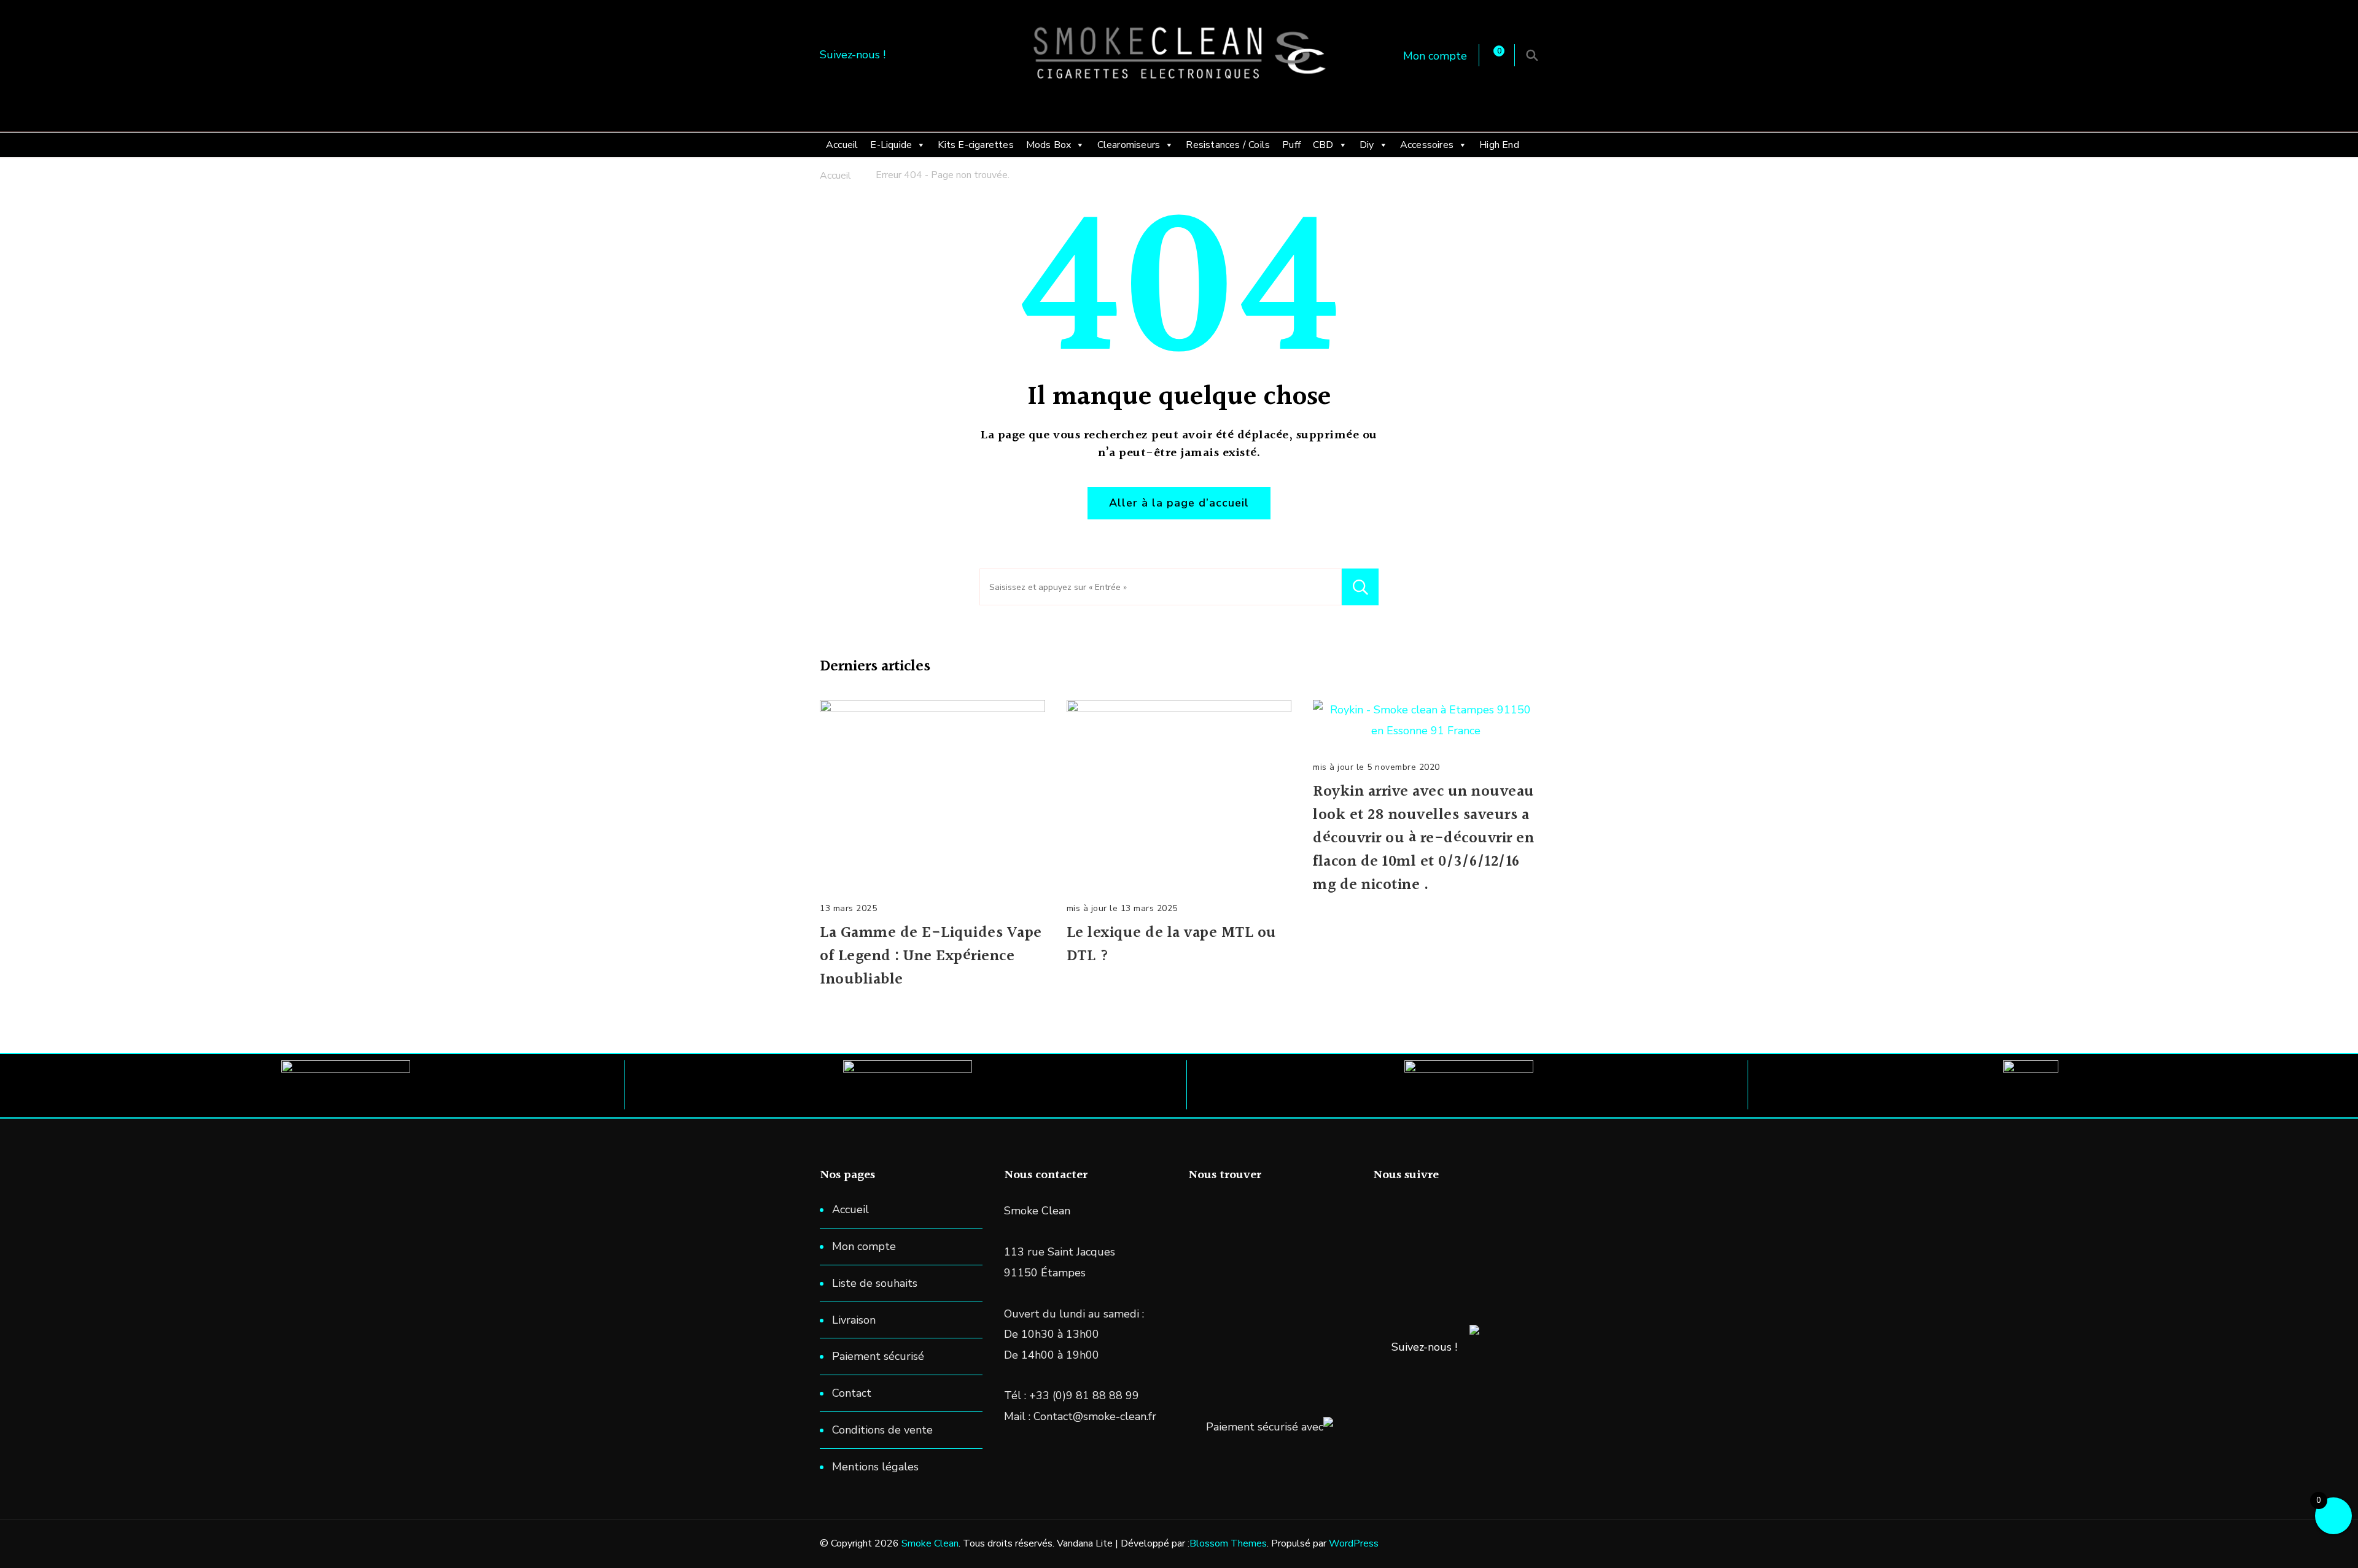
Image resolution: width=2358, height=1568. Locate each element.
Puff (1291, 145)
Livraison (854, 1320)
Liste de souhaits (875, 1283)
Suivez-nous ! (1424, 1347)
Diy (1367, 145)
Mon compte (1435, 56)
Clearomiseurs (1129, 145)
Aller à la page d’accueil (1179, 503)
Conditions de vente (882, 1430)
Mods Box (1049, 145)
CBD (1323, 145)
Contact (852, 1393)
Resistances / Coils (1228, 145)
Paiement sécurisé (878, 1356)
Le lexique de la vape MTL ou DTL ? (1172, 945)
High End (1499, 145)
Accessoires (1427, 145)
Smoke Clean (930, 1543)
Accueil (842, 145)
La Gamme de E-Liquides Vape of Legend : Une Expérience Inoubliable (931, 957)
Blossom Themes (1228, 1543)
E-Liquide (891, 145)
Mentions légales (875, 1467)
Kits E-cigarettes (975, 145)
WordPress (1354, 1543)
